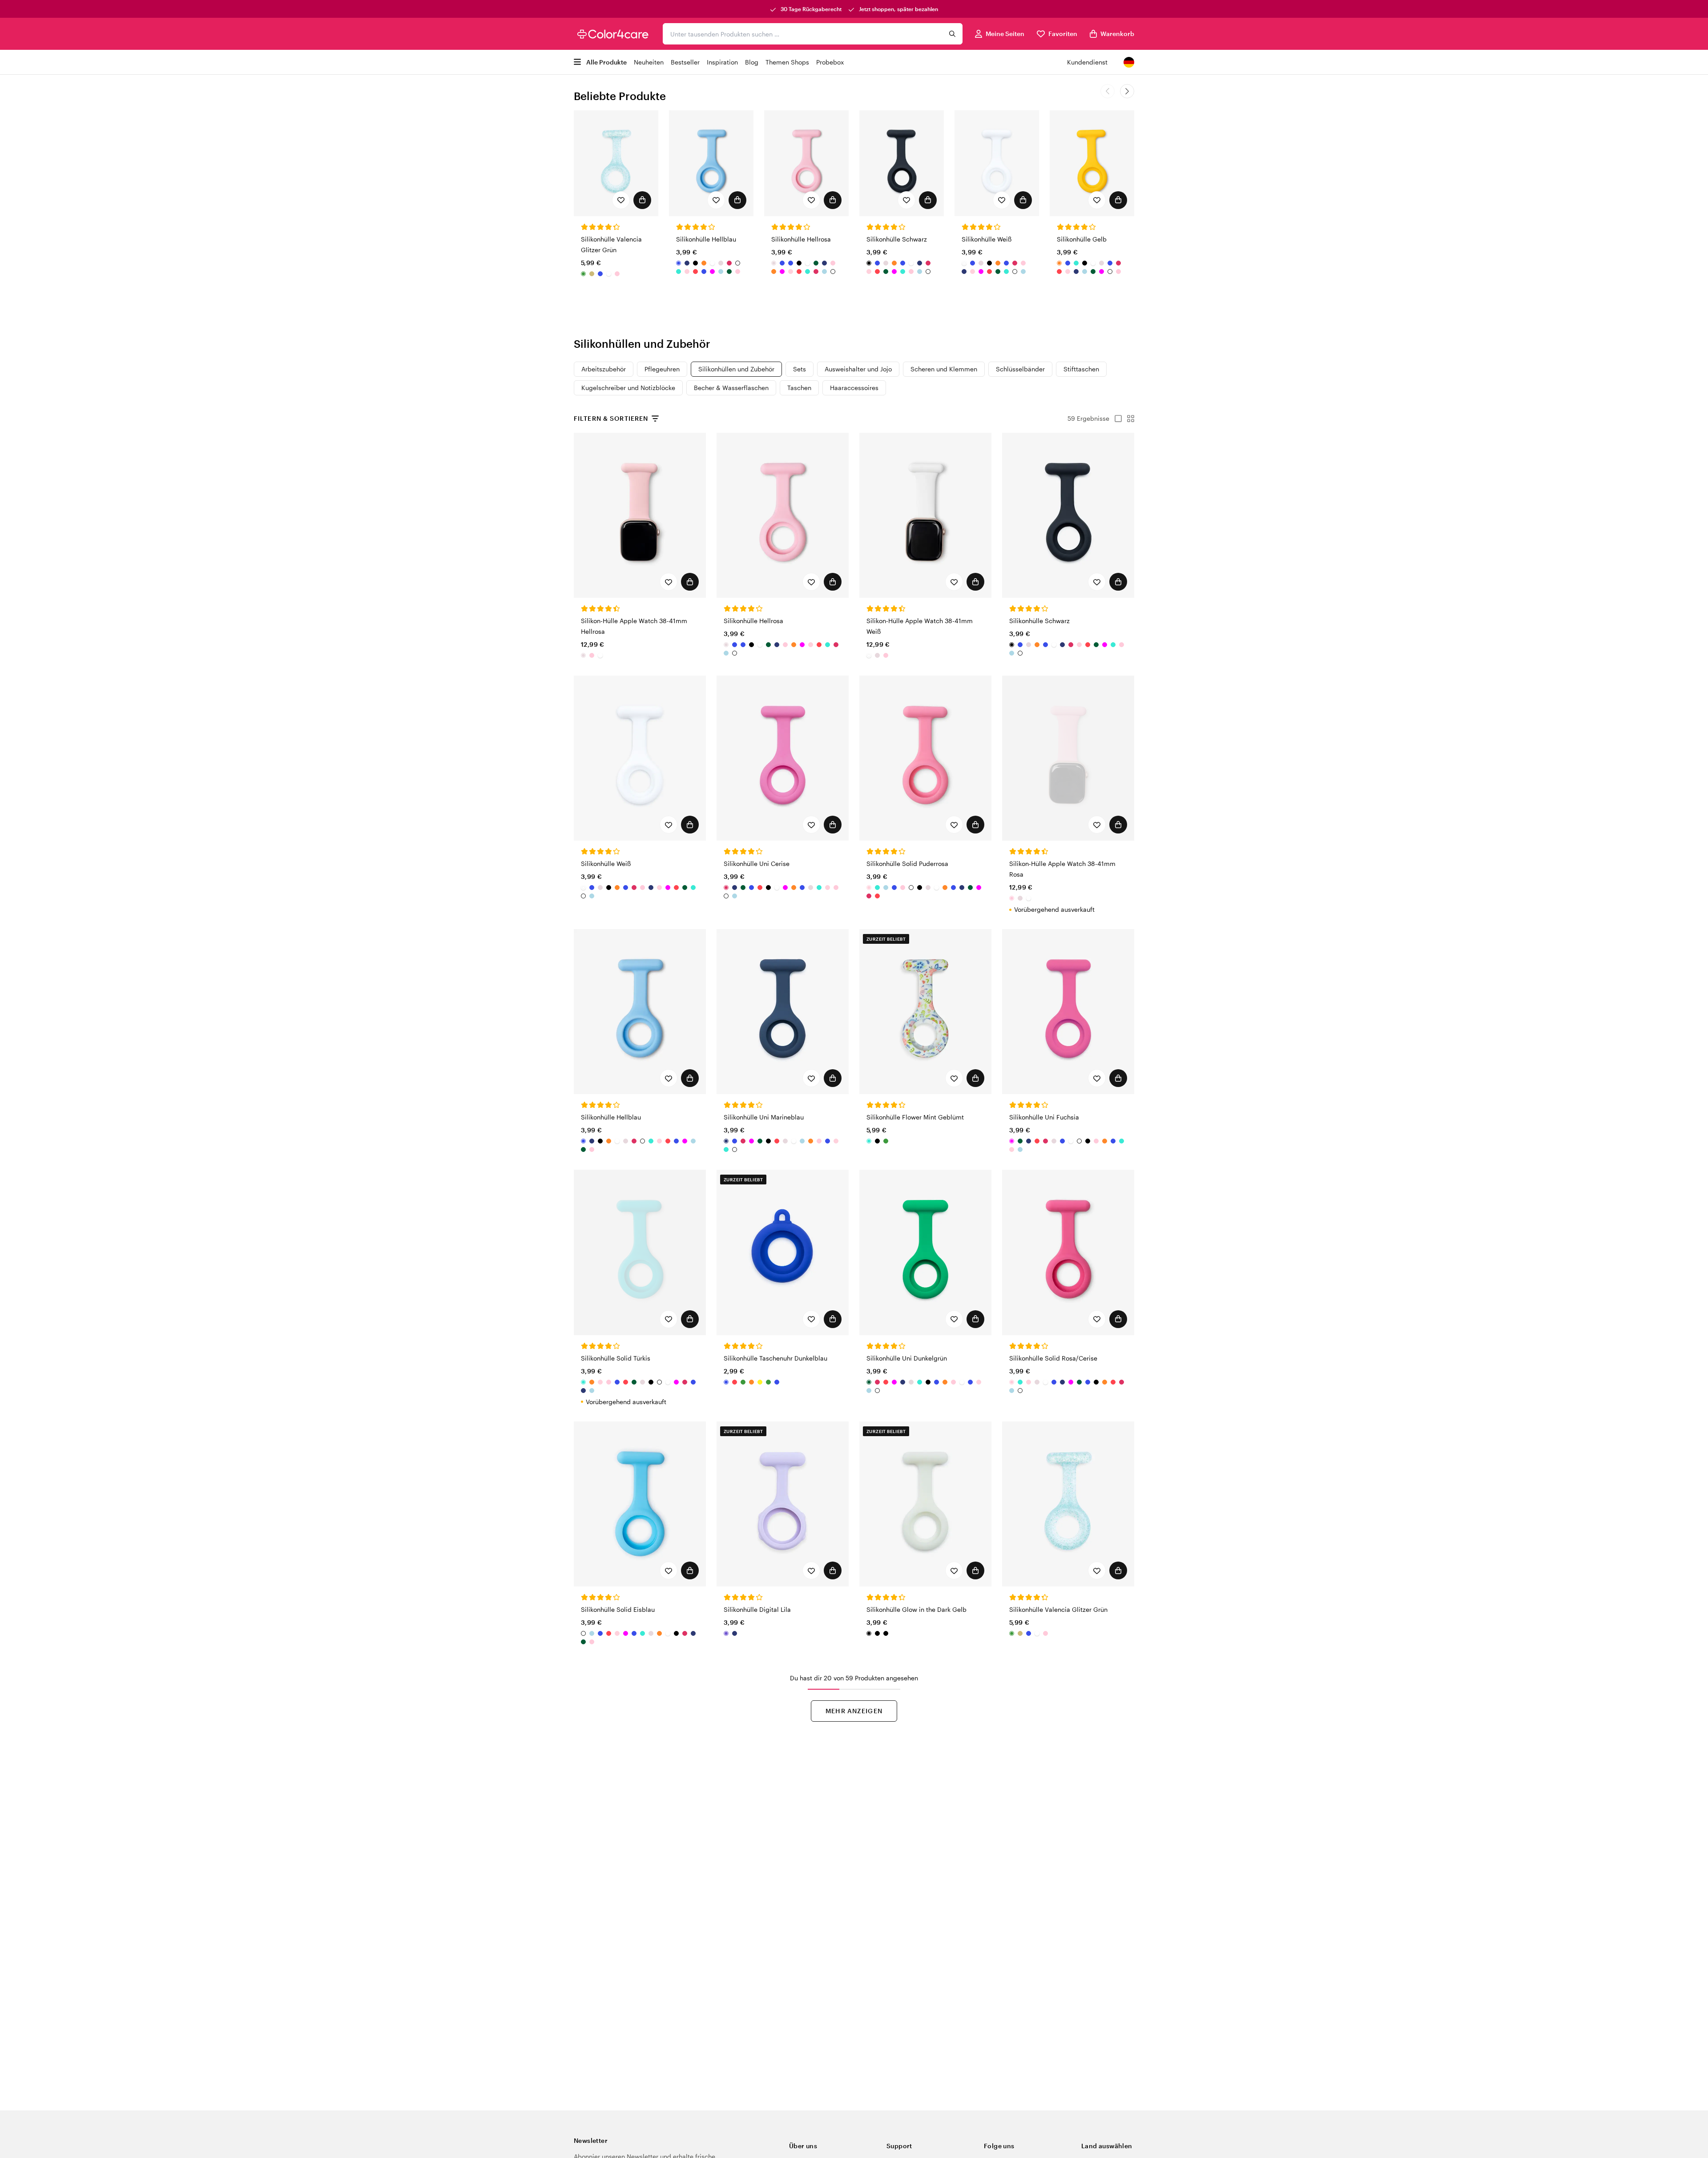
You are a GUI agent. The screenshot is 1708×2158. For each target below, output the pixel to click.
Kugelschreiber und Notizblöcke (628, 388)
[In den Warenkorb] (642, 200)
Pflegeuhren (662, 369)
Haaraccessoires (854, 388)
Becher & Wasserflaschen (731, 388)
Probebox (830, 62)
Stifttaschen (1081, 369)
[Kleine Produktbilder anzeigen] (1128, 419)
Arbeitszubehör (604, 369)
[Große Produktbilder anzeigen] (1116, 419)
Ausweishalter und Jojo (858, 369)
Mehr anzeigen (854, 1711)
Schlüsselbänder (1020, 369)
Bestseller (685, 62)
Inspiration (722, 62)
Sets (800, 369)
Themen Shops (787, 62)
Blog (752, 62)
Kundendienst (1087, 62)
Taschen (799, 388)
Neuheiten (649, 62)
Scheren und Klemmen (944, 369)
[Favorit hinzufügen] (621, 200)
